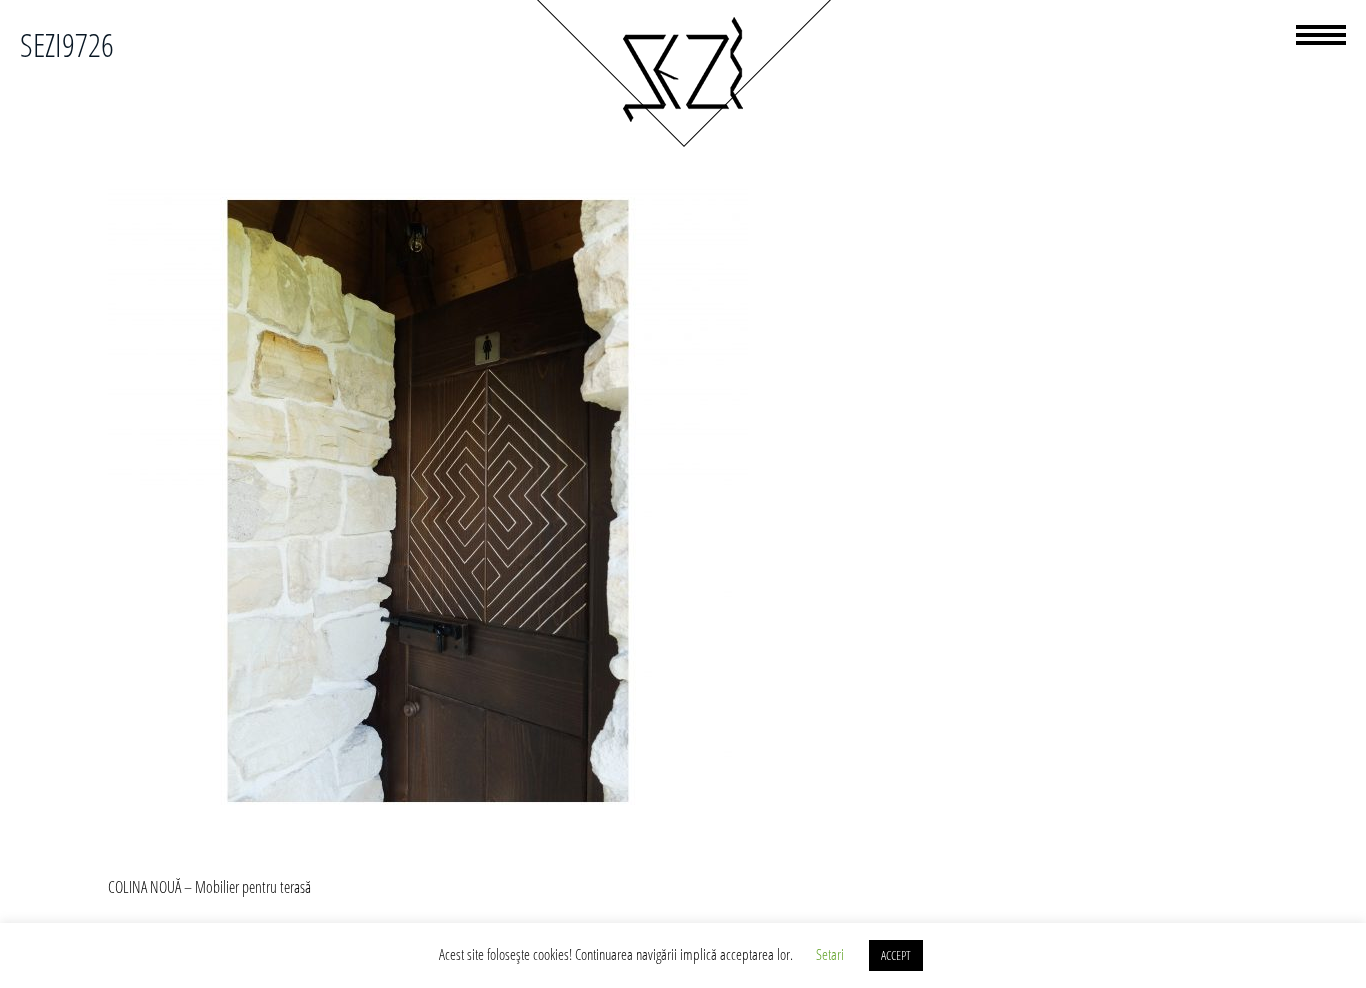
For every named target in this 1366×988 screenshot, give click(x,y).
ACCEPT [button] (896, 955)
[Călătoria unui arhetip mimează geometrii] (683, 144)
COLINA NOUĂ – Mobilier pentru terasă (209, 887)
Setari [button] (830, 954)
